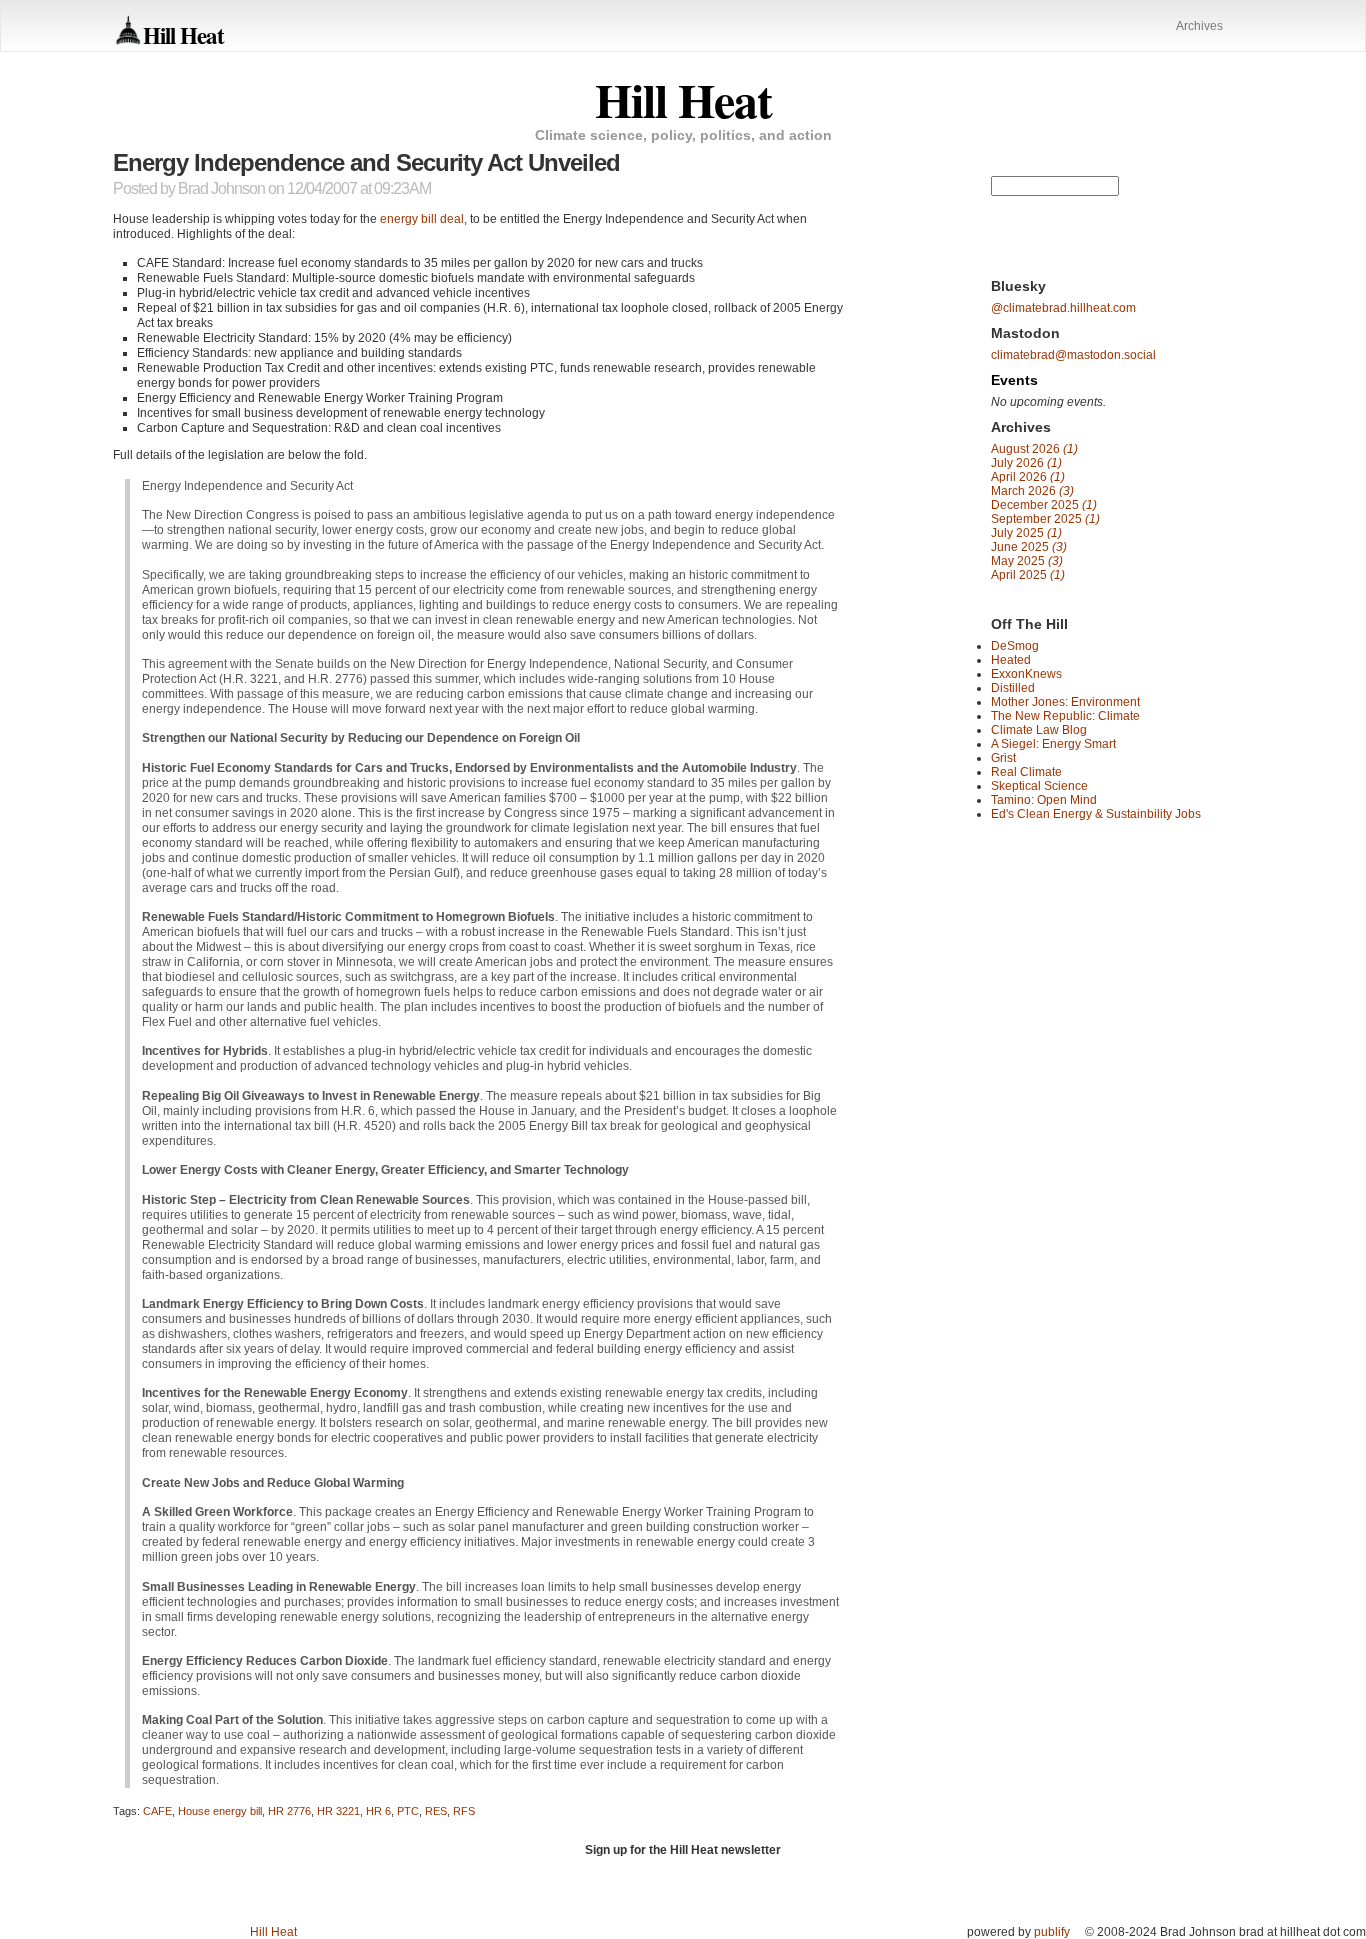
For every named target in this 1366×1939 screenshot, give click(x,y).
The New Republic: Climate (1065, 716)
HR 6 (378, 1811)
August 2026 (1034, 449)
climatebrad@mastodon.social (1073, 355)
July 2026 (1026, 463)
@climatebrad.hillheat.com (1063, 308)
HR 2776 (289, 1811)
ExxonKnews (1026, 674)
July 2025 (1026, 533)
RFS (464, 1811)
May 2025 (1027, 561)
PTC (408, 1811)
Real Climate (1026, 772)
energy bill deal (422, 219)
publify (1052, 1932)
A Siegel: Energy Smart (1053, 744)
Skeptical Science (1039, 786)
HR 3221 (338, 1811)
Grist (1003, 758)
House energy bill (220, 1811)
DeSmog (1015, 646)
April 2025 (1028, 575)
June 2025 (1029, 547)
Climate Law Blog (1039, 730)
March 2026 (1032, 491)
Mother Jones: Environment (1065, 702)
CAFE (157, 1811)
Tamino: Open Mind (1044, 800)
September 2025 (1045, 519)
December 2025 (1044, 505)
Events (1014, 380)
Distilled (1013, 688)
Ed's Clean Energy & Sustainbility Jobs (1096, 814)
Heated (1011, 660)
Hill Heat (183, 34)
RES (436, 1811)
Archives (1199, 26)
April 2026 (1028, 477)
